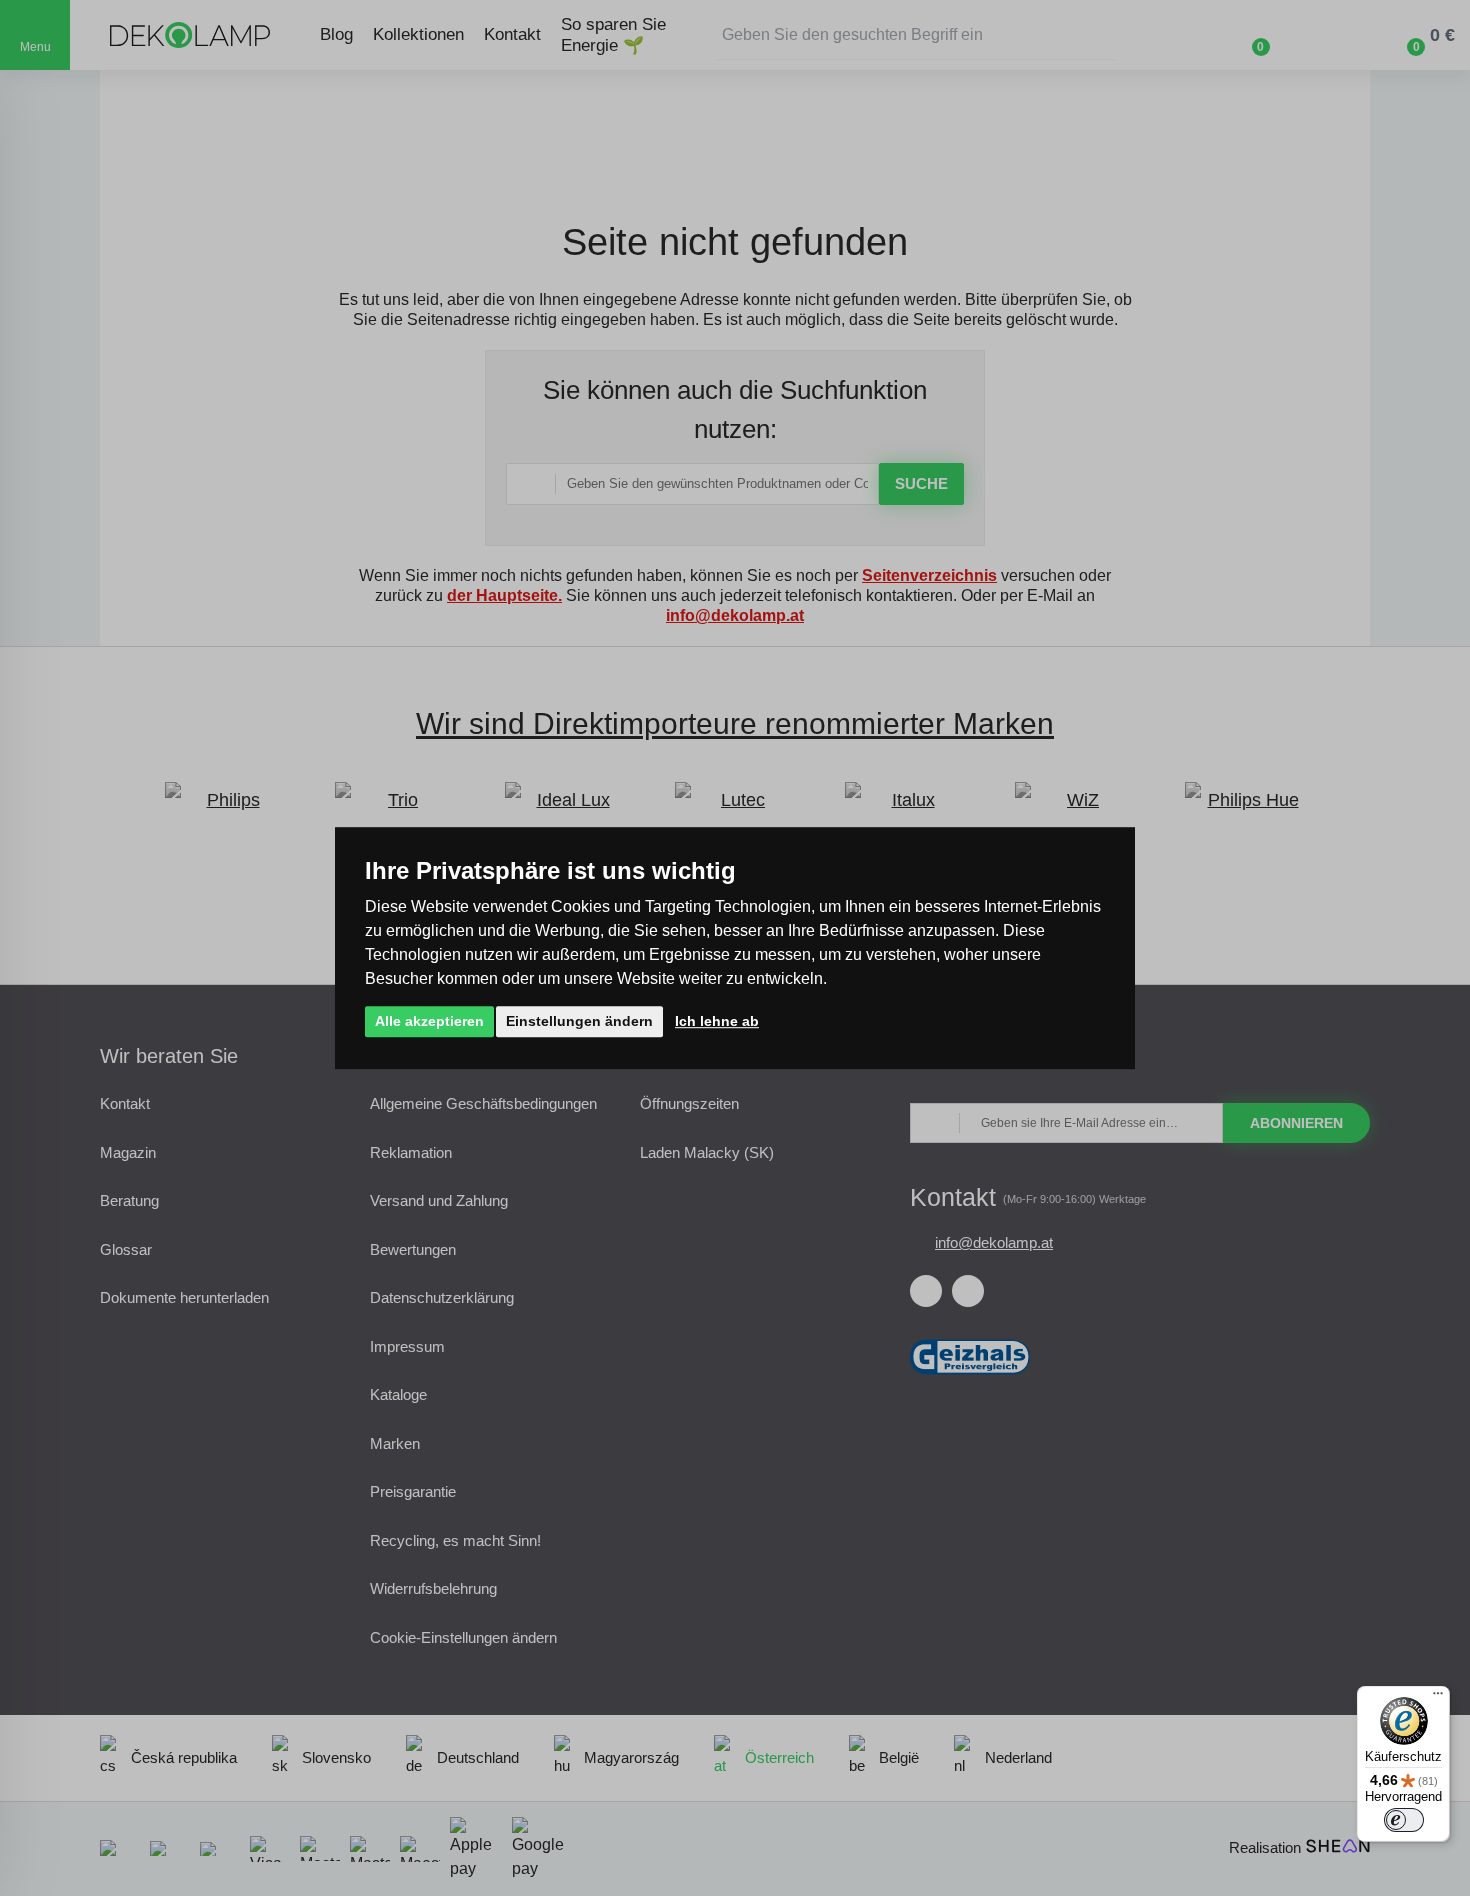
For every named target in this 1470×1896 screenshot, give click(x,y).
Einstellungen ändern (579, 1021)
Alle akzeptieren (429, 1021)
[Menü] (1438, 1698)
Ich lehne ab (717, 1021)
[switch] (1404, 1820)
